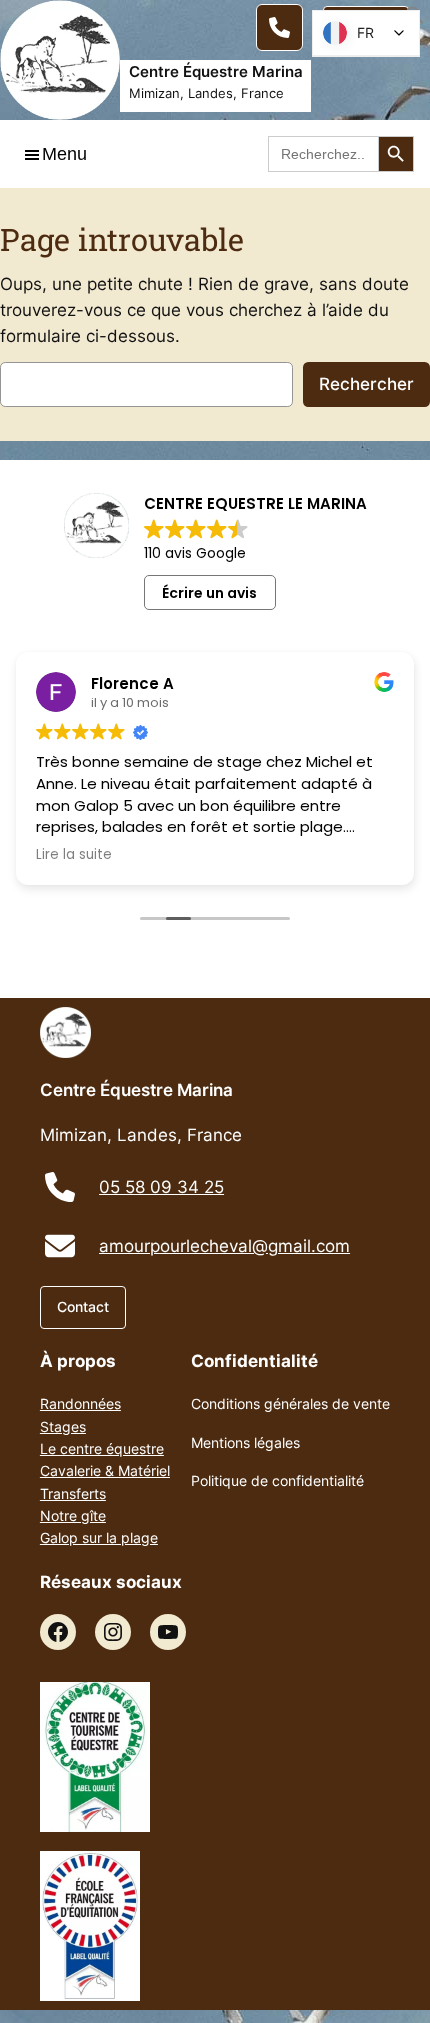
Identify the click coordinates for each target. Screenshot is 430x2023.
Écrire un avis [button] (209, 593)
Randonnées (80, 1403)
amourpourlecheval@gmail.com (224, 1246)
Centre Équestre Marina (216, 71)
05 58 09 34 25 (161, 1187)
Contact (83, 1306)
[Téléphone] (279, 27)
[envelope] (60, 1246)
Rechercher (366, 384)
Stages (63, 1426)
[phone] (60, 1187)
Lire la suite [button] (74, 855)
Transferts (73, 1493)
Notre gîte (73, 1515)
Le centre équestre (102, 1448)
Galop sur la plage (99, 1537)
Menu (64, 154)
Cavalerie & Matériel (105, 1470)
